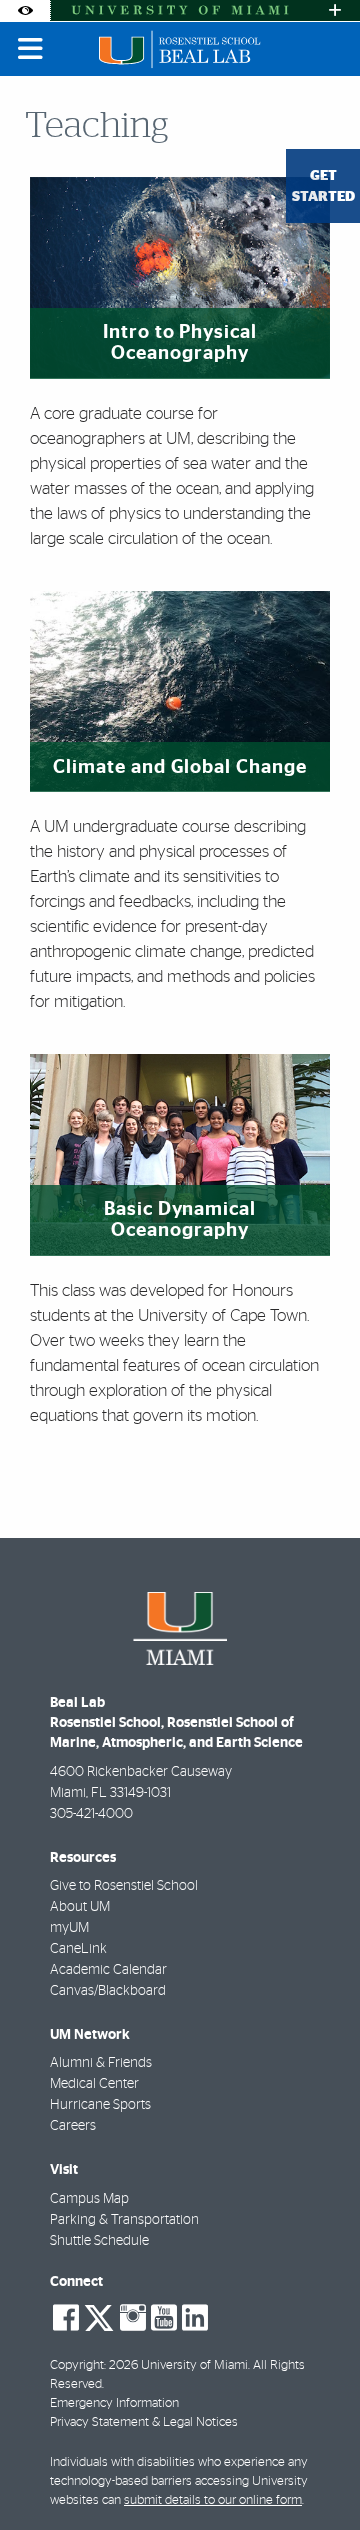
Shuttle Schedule (99, 2241)
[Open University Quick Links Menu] (335, 10)
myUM (69, 1928)
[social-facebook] (66, 2318)
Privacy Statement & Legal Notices (144, 2422)
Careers (73, 2126)
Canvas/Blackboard (108, 1991)
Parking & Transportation (124, 2220)
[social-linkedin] (195, 2318)
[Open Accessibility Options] (25, 10)
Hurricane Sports (100, 2105)
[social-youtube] (164, 2318)
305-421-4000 (91, 1814)
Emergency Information (114, 2403)
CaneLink (78, 1949)
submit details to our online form (213, 2500)
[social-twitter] (99, 2316)
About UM (80, 1907)
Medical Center (94, 2084)
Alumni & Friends (101, 2063)
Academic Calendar (108, 1970)
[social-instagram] (133, 2318)
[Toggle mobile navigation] (31, 49)
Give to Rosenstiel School (124, 1886)
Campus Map (89, 2199)
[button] (316, 2474)
